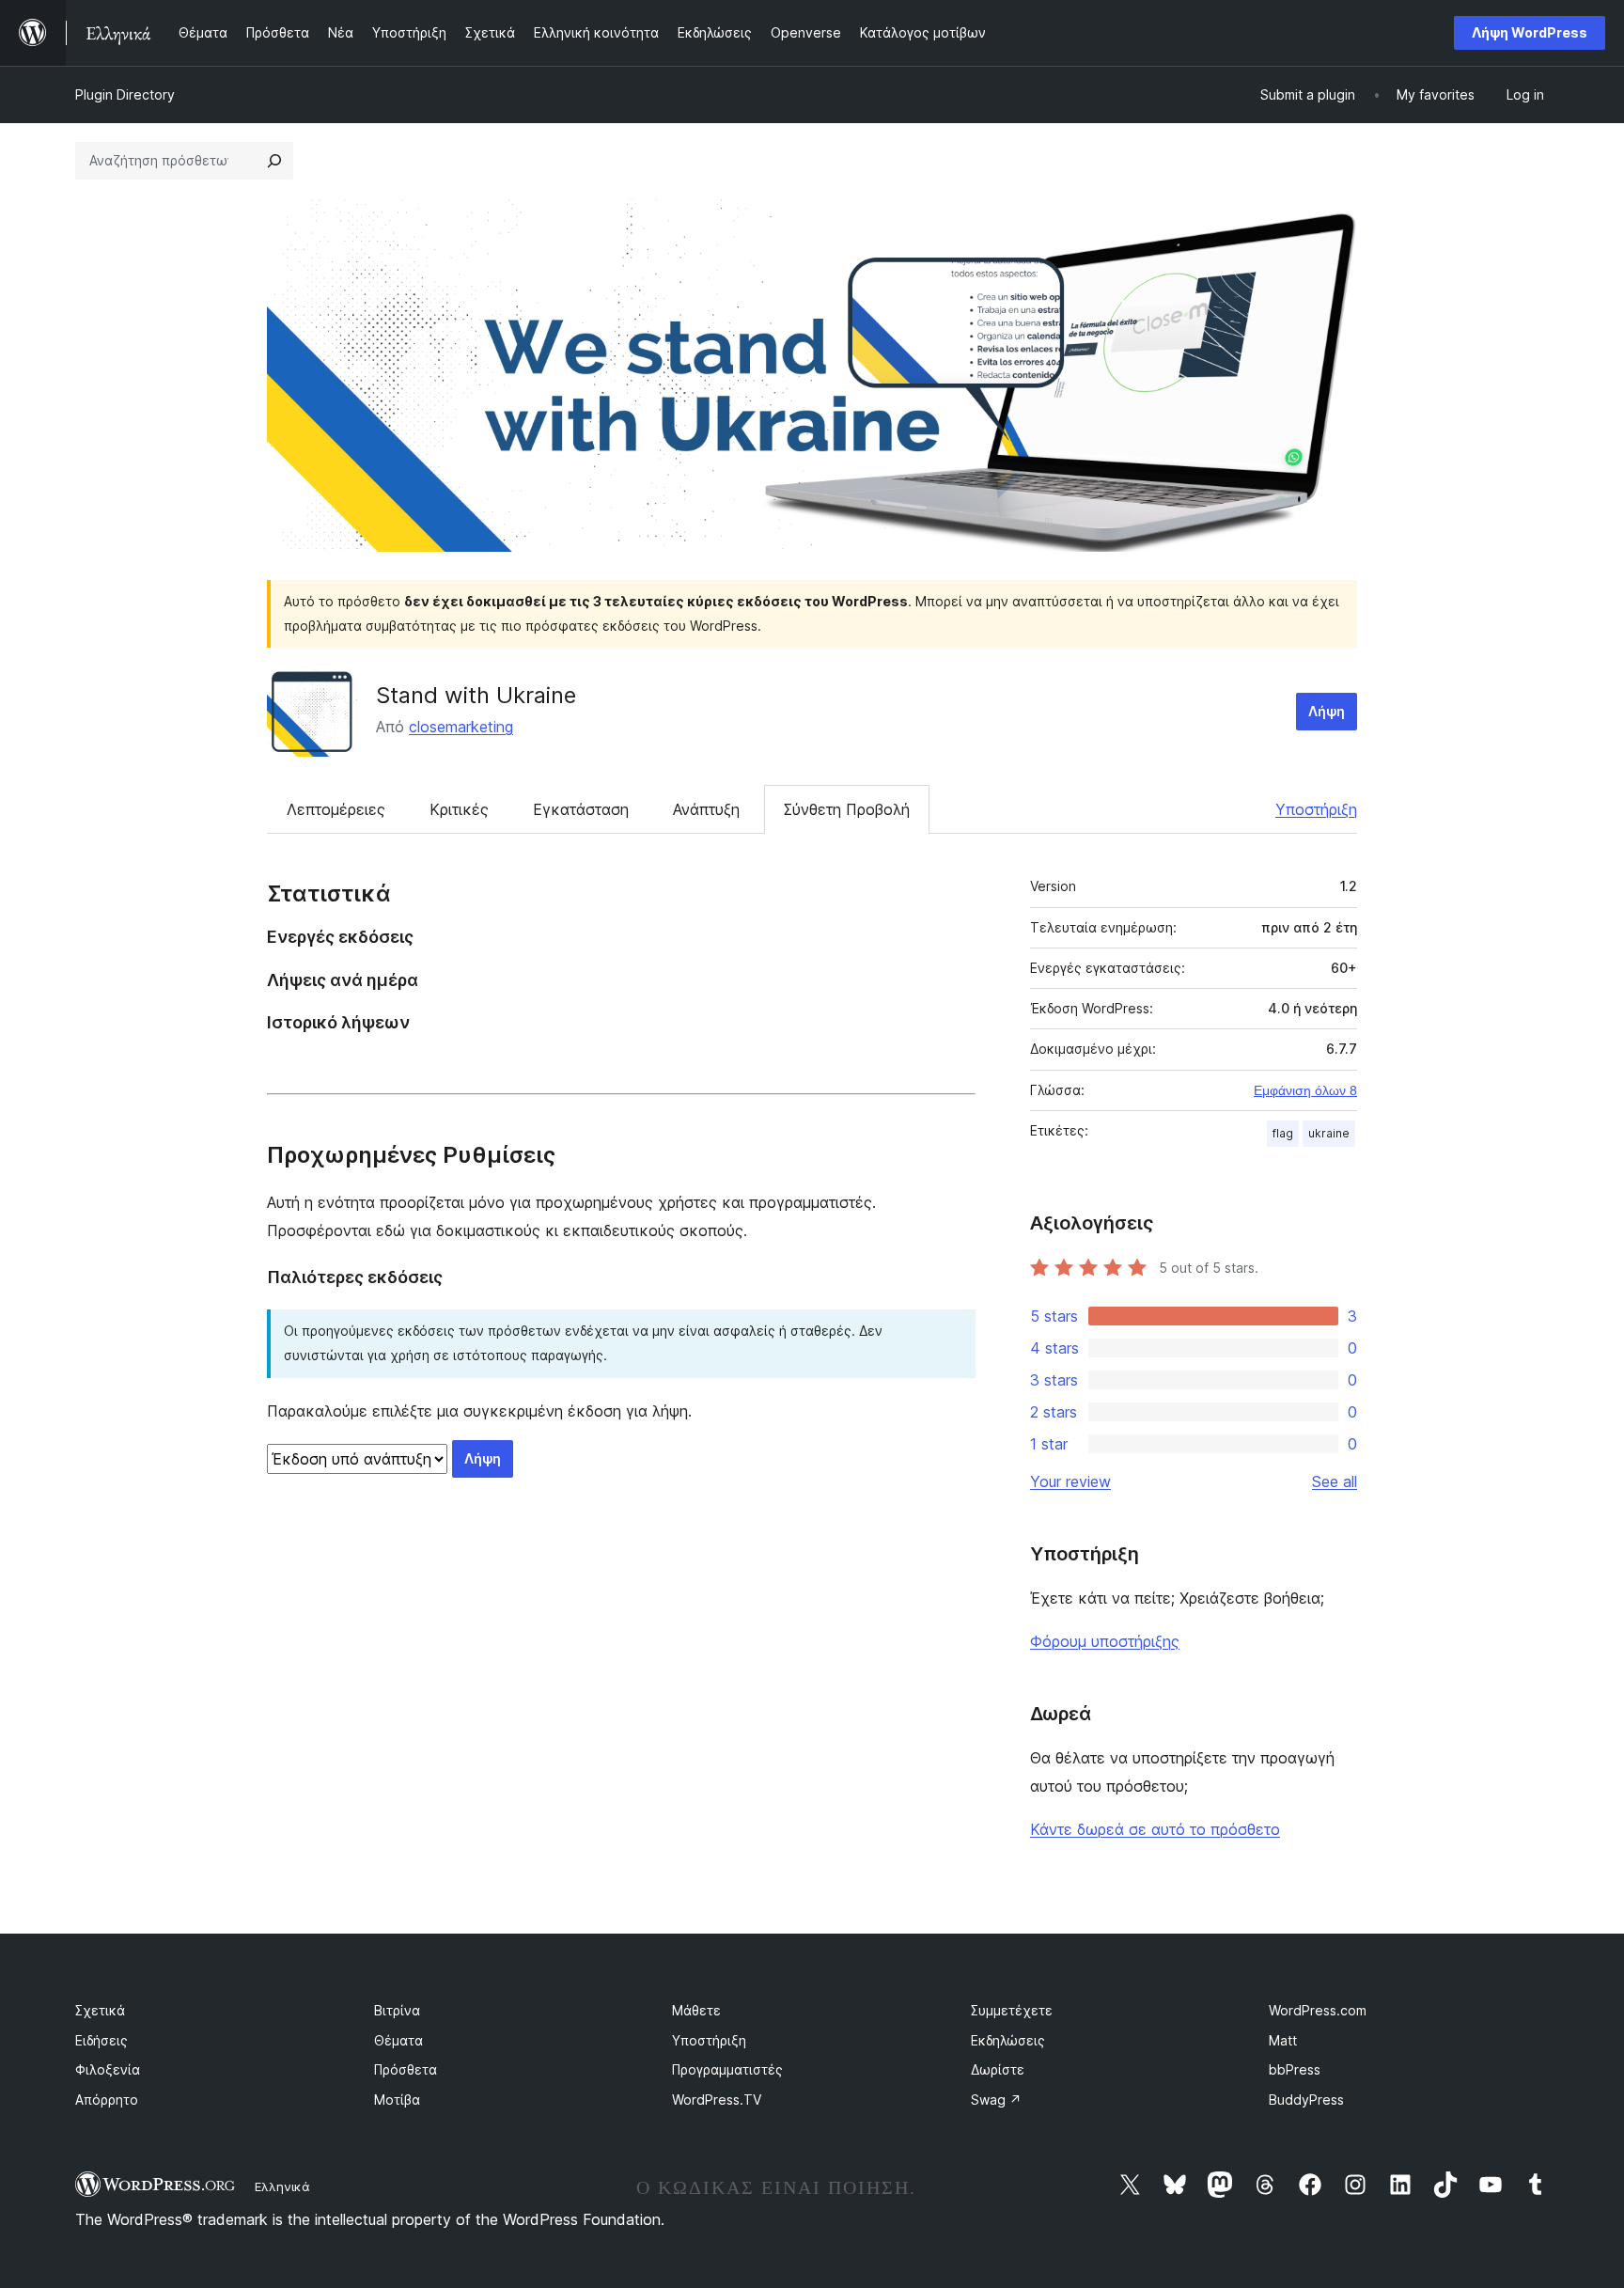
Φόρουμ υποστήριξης (1105, 1641)
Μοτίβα (397, 2100)
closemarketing (461, 727)
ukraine (1329, 1133)
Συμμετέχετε (1012, 2010)
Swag (996, 2100)
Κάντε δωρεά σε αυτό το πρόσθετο (1155, 1829)
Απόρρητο (107, 2100)
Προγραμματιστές (727, 2069)
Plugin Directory (125, 94)
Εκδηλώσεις (1008, 2040)
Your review (1070, 1481)
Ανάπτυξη (706, 809)
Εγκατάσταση (581, 809)
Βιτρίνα (397, 2010)
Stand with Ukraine (476, 695)
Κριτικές (459, 809)
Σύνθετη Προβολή (847, 809)
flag (1283, 1133)
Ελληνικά (282, 2186)
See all (1335, 1481)
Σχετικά (100, 2010)
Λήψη (1327, 711)
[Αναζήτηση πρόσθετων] (274, 161)
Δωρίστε (998, 2069)
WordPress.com (1318, 2010)
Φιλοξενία (108, 2069)
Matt (1283, 2040)
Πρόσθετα (406, 2069)
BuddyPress (1306, 2100)
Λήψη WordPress (1530, 32)
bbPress (1295, 2069)
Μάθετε (696, 2010)
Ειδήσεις (101, 2040)
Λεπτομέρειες (336, 809)
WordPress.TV (717, 2100)
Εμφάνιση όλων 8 (1305, 1090)
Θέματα (398, 2040)
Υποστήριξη (1316, 809)
